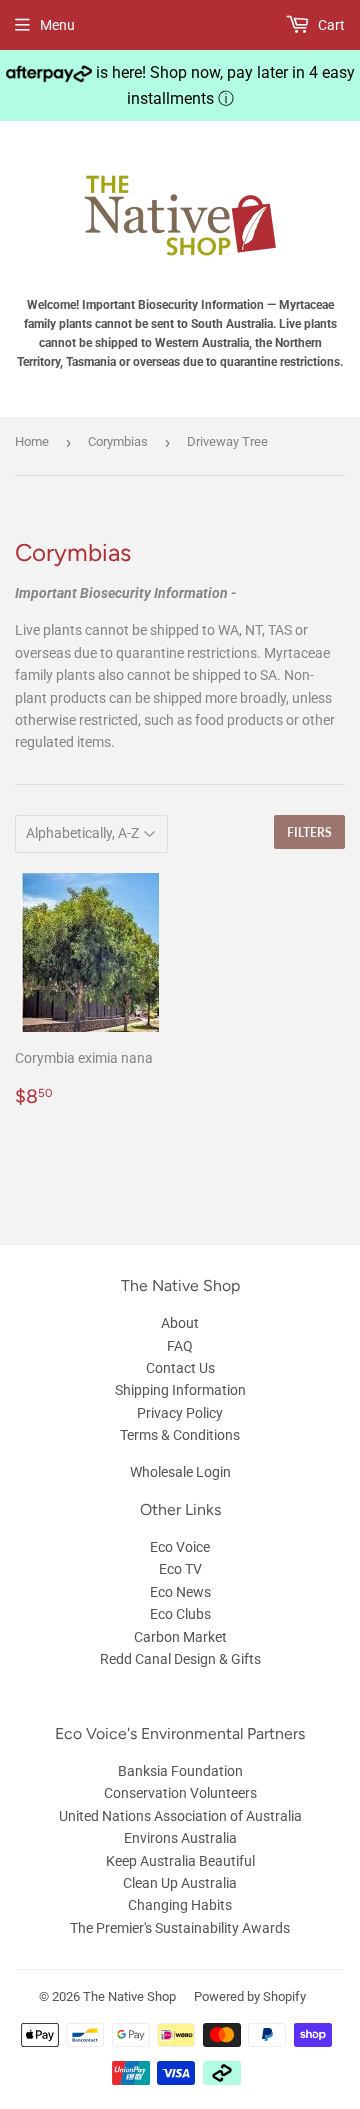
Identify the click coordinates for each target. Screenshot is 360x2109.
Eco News (180, 1592)
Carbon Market (180, 1637)
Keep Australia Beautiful (180, 1861)
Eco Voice (180, 1547)
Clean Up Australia (180, 1883)
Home (32, 441)
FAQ (180, 1346)
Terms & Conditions (180, 1435)
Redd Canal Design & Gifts (180, 1659)
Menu (57, 25)
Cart (330, 25)
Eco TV (180, 1569)
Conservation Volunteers (180, 1793)
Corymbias (118, 441)
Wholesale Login (180, 1472)
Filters (309, 832)
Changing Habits (180, 1905)
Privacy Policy (180, 1413)
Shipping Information (180, 1390)
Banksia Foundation (180, 1771)
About (180, 1323)
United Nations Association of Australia (180, 1816)
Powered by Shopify (250, 1996)
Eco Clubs (180, 1614)
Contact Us (180, 1368)
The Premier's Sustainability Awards (180, 1928)
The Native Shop (129, 1996)
